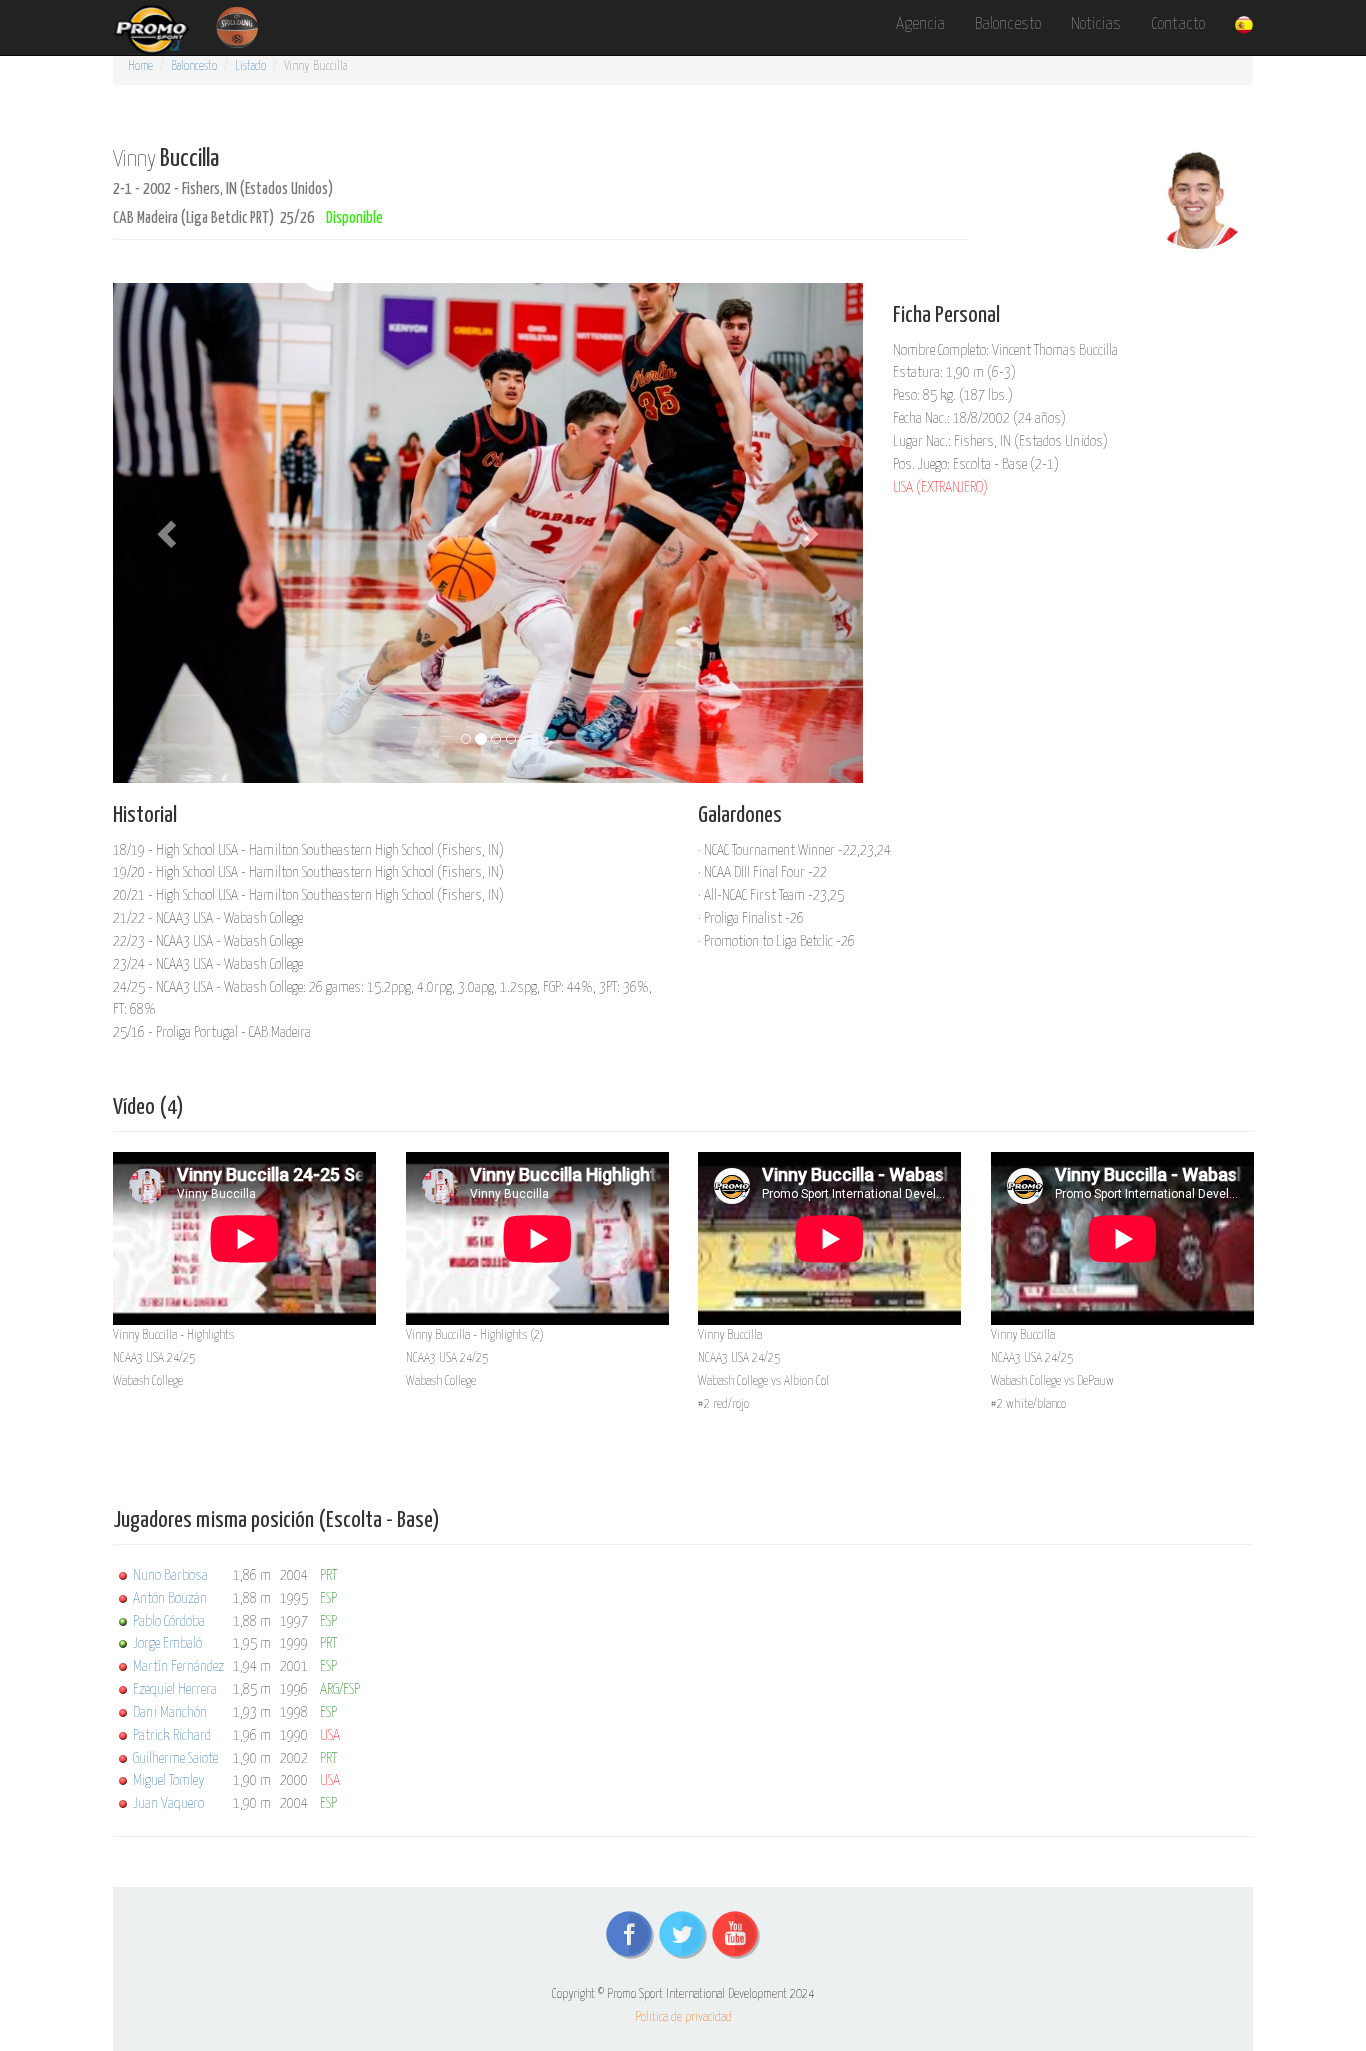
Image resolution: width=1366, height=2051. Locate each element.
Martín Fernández (178, 1666)
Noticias (1096, 24)
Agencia (920, 24)
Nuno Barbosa (170, 1575)
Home (140, 66)
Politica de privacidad (683, 2017)
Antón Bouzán (170, 1598)
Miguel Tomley (168, 1780)
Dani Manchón (170, 1712)
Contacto (1178, 24)
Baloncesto (1008, 24)
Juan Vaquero (168, 1803)
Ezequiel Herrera (175, 1689)
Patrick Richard (172, 1735)
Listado (250, 66)
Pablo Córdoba (169, 1621)
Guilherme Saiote (175, 1758)
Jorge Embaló (167, 1643)
